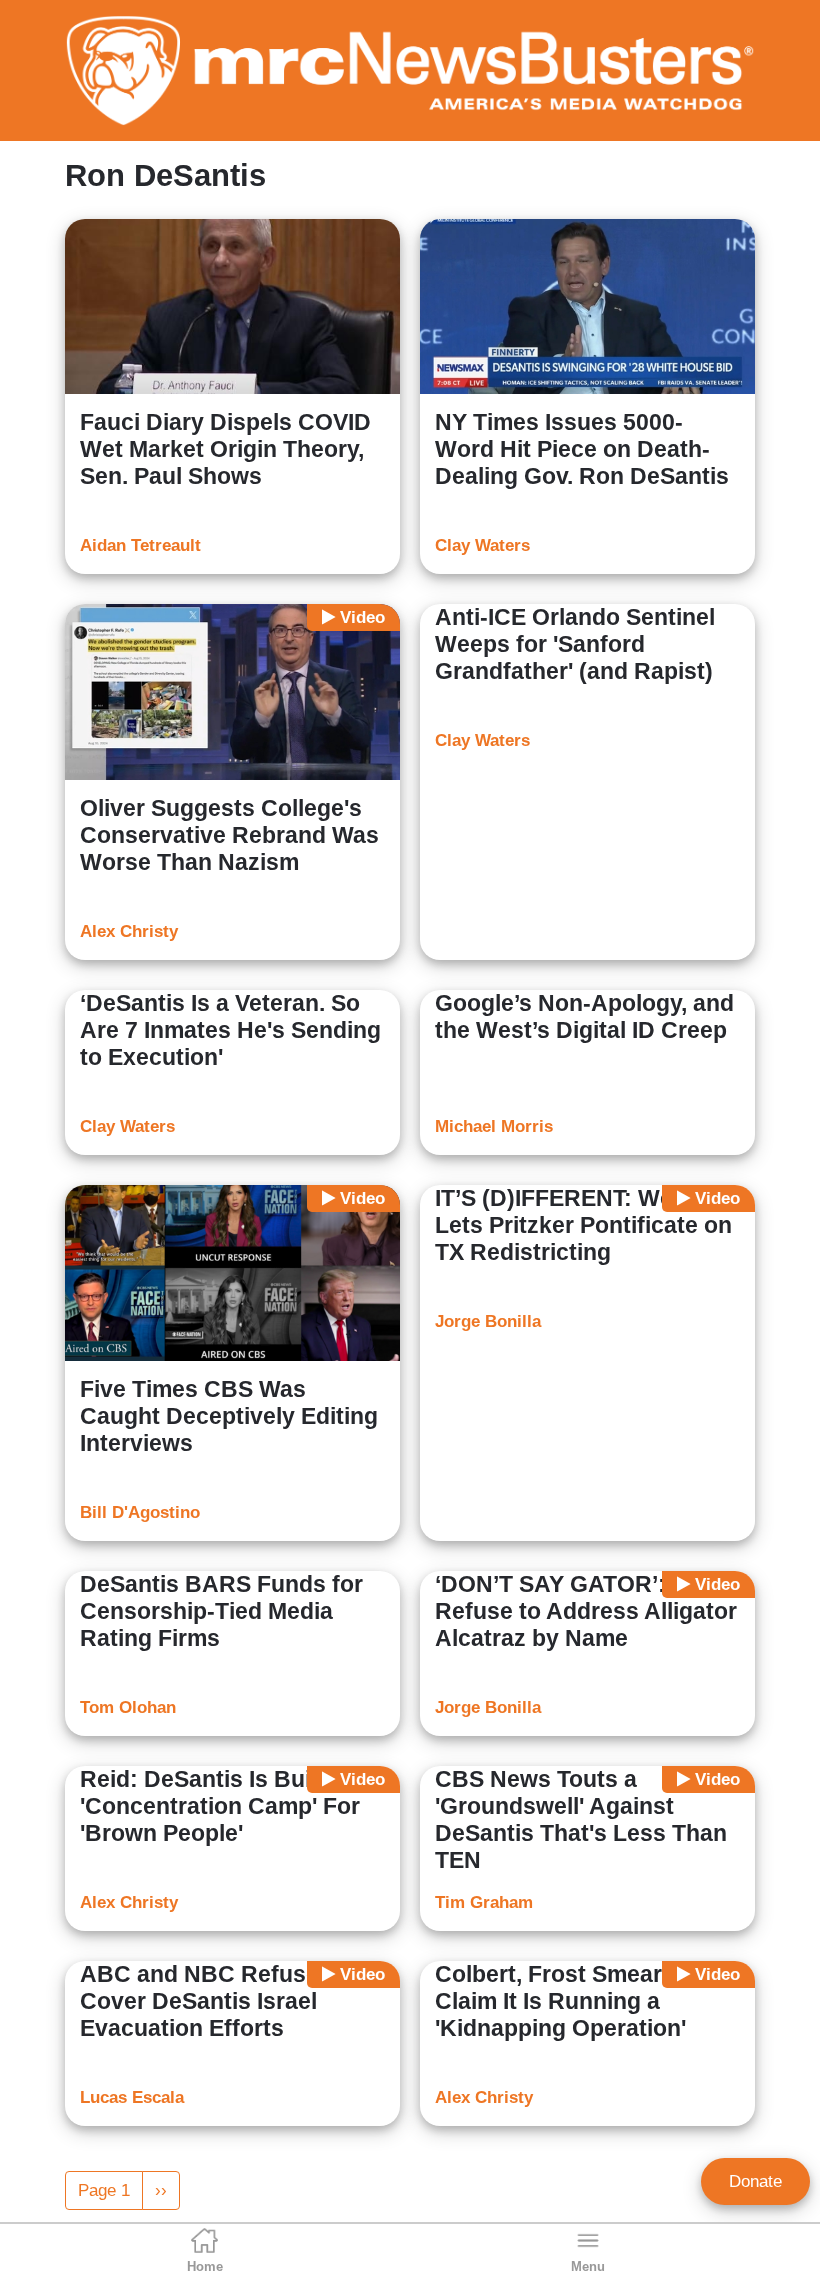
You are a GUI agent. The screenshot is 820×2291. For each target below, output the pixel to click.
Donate (755, 2181)
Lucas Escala (132, 2097)
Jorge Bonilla (488, 1321)
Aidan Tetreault (140, 545)
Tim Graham (484, 1902)
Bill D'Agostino (140, 1512)
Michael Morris (494, 1126)
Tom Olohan (128, 1707)
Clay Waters (482, 545)
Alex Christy (129, 931)
